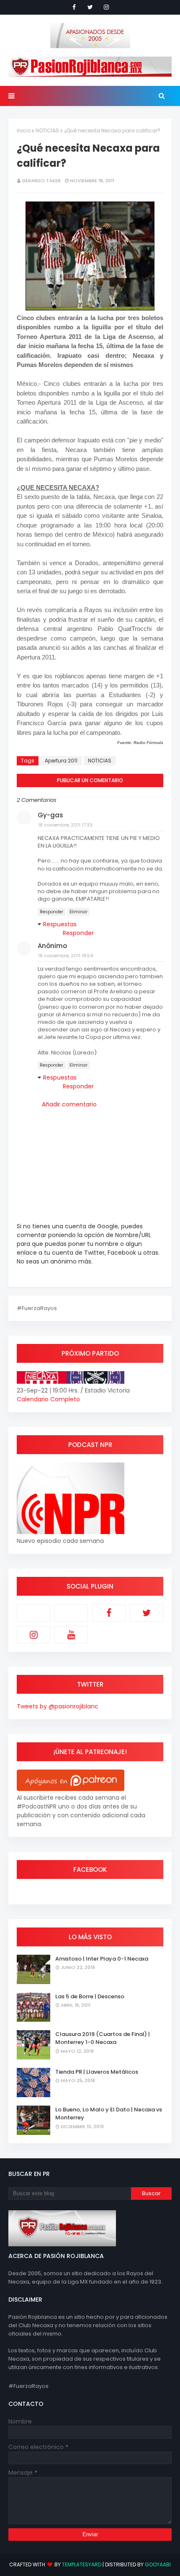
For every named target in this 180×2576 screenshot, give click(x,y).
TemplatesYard (82, 2564)
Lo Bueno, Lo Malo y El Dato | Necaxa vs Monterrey (109, 2114)
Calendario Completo (48, 1399)
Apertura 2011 (61, 761)
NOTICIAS (47, 130)
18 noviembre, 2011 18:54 (66, 956)
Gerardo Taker (41, 181)
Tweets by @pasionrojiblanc (58, 1706)
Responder (51, 912)
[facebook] (74, 7)
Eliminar (78, 912)
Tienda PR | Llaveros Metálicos (97, 2072)
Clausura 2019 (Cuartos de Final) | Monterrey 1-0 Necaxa (103, 2038)
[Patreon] (33, 1613)
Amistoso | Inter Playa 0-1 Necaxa (102, 1959)
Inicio (24, 130)
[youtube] (71, 1635)
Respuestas (60, 924)
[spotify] (71, 1613)
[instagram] (106, 7)
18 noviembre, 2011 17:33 (65, 825)
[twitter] (90, 7)
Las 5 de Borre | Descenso (90, 1996)
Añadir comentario (69, 1104)
